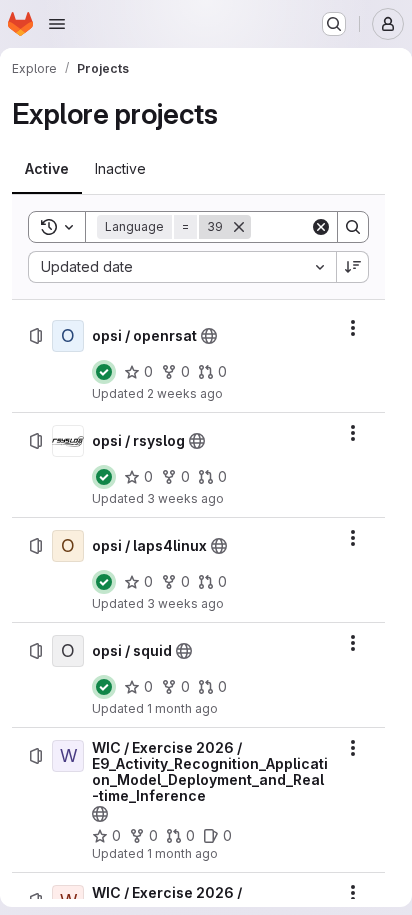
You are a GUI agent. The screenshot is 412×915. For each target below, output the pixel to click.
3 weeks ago (185, 498)
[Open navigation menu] (57, 24)
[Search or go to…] (334, 24)
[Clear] (321, 227)
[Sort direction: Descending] (353, 267)
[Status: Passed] (104, 372)
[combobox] (182, 267)
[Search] (353, 227)
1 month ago (182, 708)
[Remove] (239, 227)
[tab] (47, 169)
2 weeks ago (185, 393)
